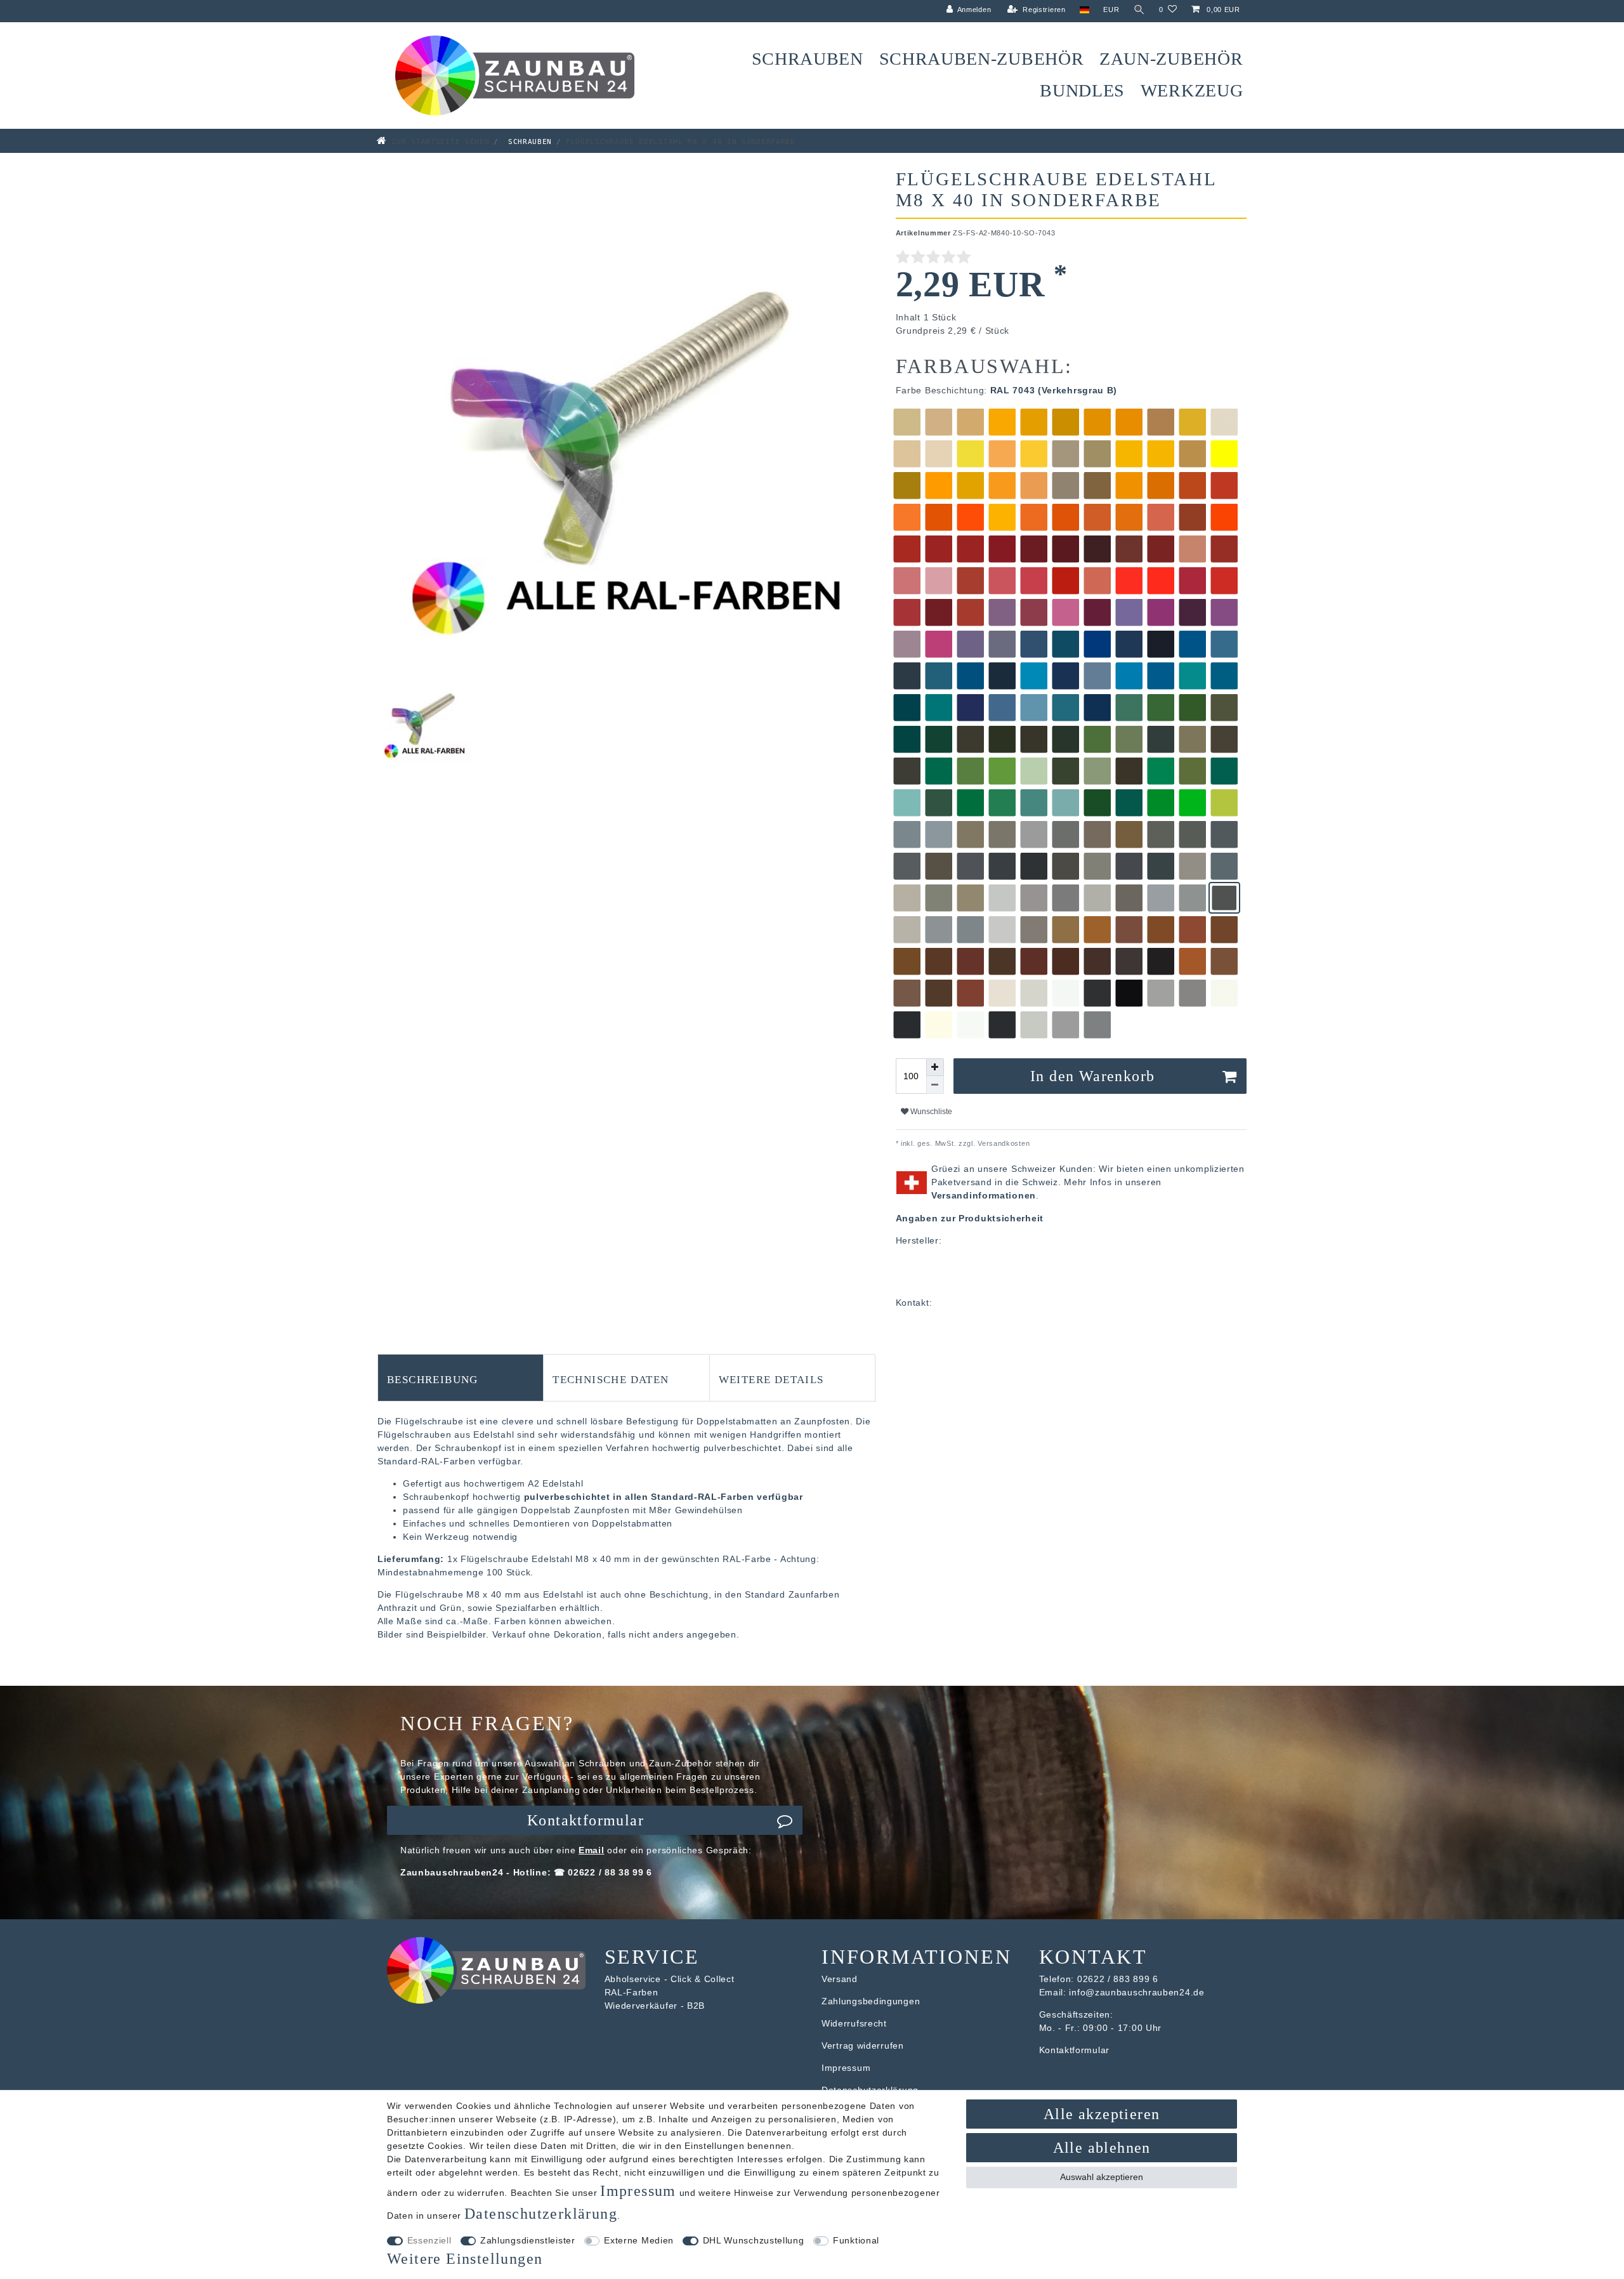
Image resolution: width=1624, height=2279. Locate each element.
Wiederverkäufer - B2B (655, 2006)
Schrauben (808, 59)
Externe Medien (639, 2240)
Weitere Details (771, 1378)
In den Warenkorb (1092, 1076)
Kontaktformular (586, 1820)
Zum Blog (377, 7)
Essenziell (429, 2240)
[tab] (461, 1377)
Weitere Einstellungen (465, 2259)
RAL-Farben (632, 1992)
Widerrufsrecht (854, 2023)
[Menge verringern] (935, 1085)
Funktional (856, 2240)
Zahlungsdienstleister (528, 2240)
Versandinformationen (984, 1195)
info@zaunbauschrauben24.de (1136, 1992)
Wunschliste (930, 1112)
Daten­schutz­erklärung (541, 2214)
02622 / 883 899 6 (1118, 1979)
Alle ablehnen (1102, 2148)
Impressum (846, 2068)
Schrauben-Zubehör (982, 59)
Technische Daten (611, 1378)
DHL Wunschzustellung (754, 2240)
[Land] (1084, 10)
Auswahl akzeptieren (1102, 2177)
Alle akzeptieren (1102, 2114)
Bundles (1082, 90)
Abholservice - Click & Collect (670, 1979)
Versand (840, 1979)
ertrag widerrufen (866, 2046)
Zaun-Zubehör (1171, 59)
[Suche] (1139, 10)
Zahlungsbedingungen (871, 2001)
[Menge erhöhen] (935, 1067)
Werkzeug (1192, 90)
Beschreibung (433, 1378)
